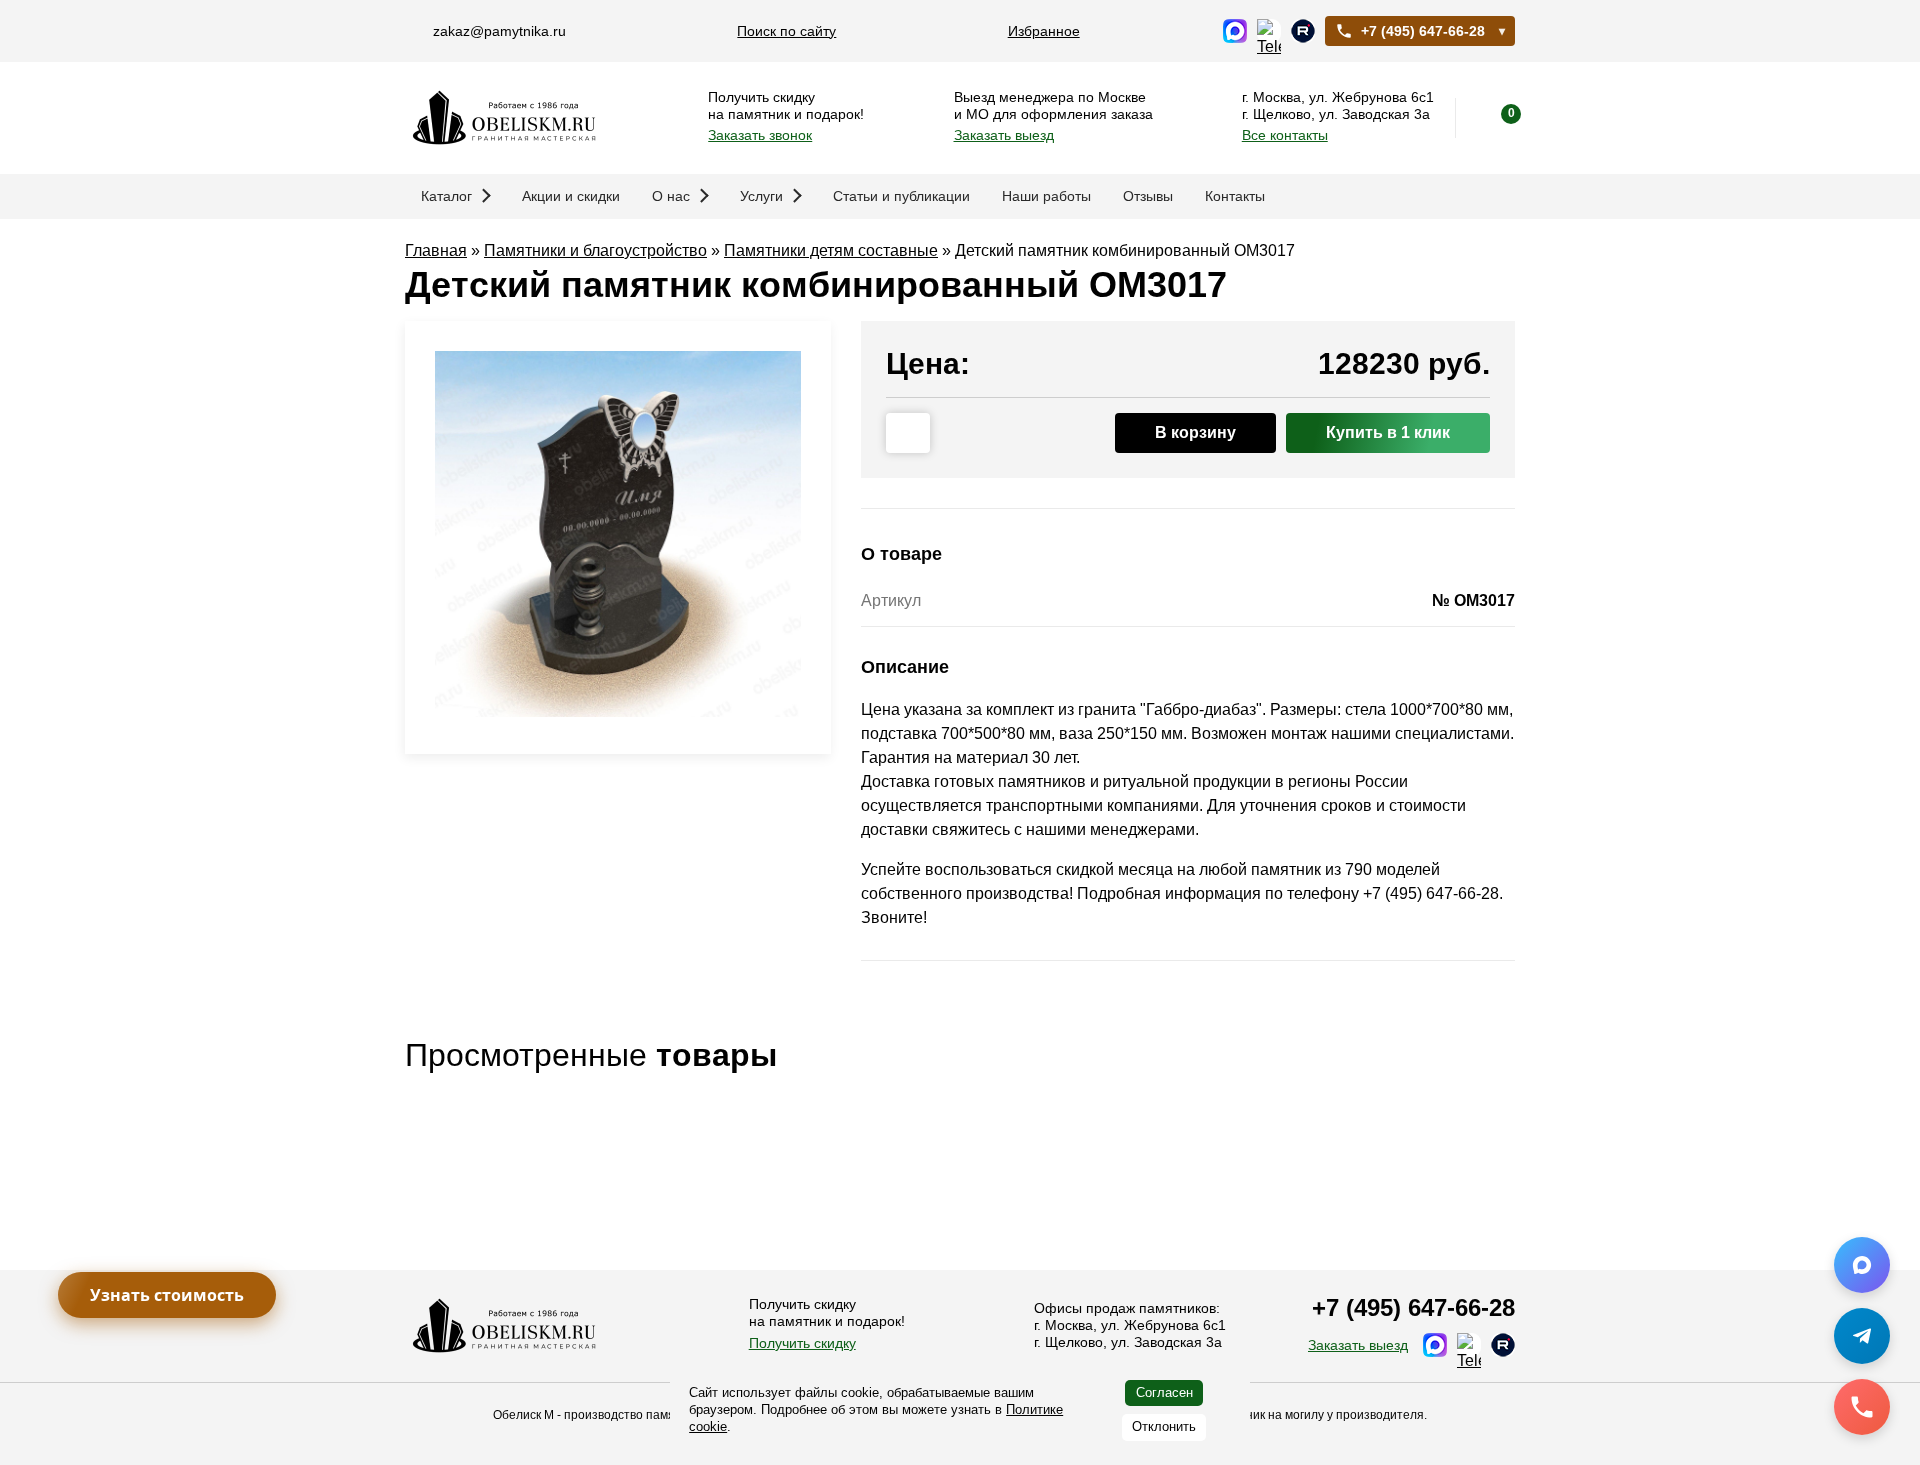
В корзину (1195, 432)
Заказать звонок (760, 135)
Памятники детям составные (831, 250)
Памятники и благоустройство (595, 250)
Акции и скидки (571, 196)
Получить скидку (802, 1343)
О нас (671, 196)
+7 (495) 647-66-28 (1423, 31)
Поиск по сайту (786, 31)
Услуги (761, 196)
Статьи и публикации (901, 196)
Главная (436, 250)
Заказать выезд (1004, 135)
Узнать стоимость (167, 1295)
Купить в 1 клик (1388, 432)
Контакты (1235, 196)
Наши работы (1046, 196)
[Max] (1862, 1265)
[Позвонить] (1862, 1407)
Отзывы (1148, 196)
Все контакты (1285, 135)
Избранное (1044, 31)
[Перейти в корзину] (1495, 118)
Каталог (446, 196)
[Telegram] (1862, 1336)
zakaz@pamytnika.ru (499, 31)
